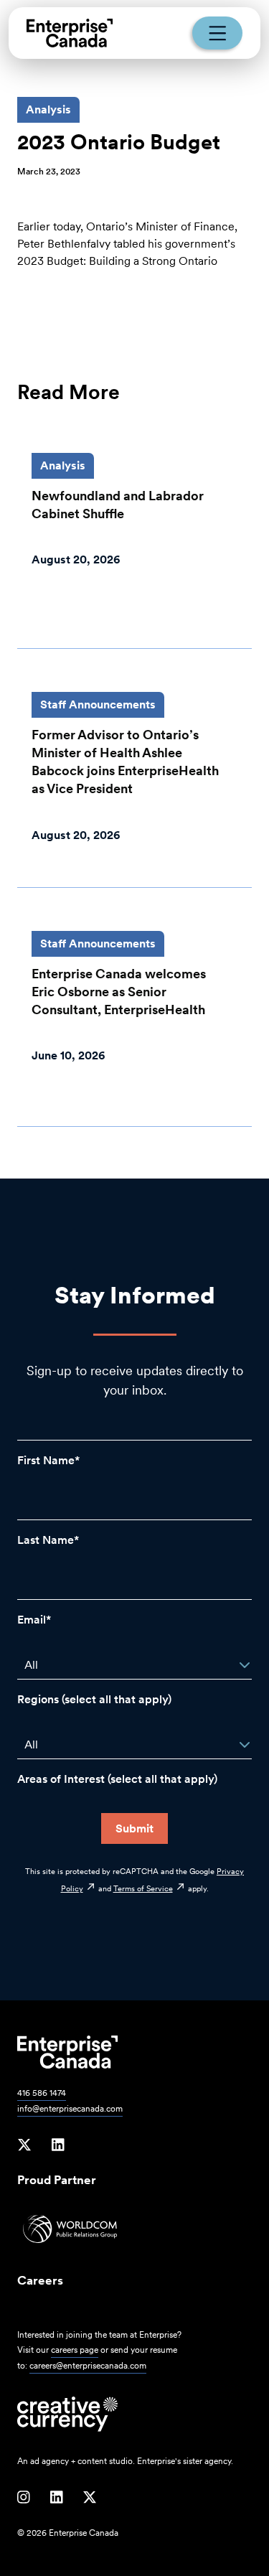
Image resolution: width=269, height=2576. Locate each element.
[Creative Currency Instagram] (24, 2498)
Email (32, 1620)
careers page (75, 2350)
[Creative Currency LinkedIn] (57, 2498)
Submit (134, 1828)
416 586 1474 (42, 2093)
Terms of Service (143, 1888)
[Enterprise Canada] (70, 33)
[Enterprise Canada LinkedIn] (58, 2145)
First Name (46, 1460)
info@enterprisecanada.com (70, 2109)
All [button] (31, 1665)
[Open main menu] (217, 33)
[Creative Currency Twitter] (90, 2498)
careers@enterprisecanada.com (88, 2366)
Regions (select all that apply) (94, 1699)
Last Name (46, 1540)
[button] (245, 1665)
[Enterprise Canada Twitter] (24, 2145)
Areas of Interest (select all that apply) (117, 1779)
